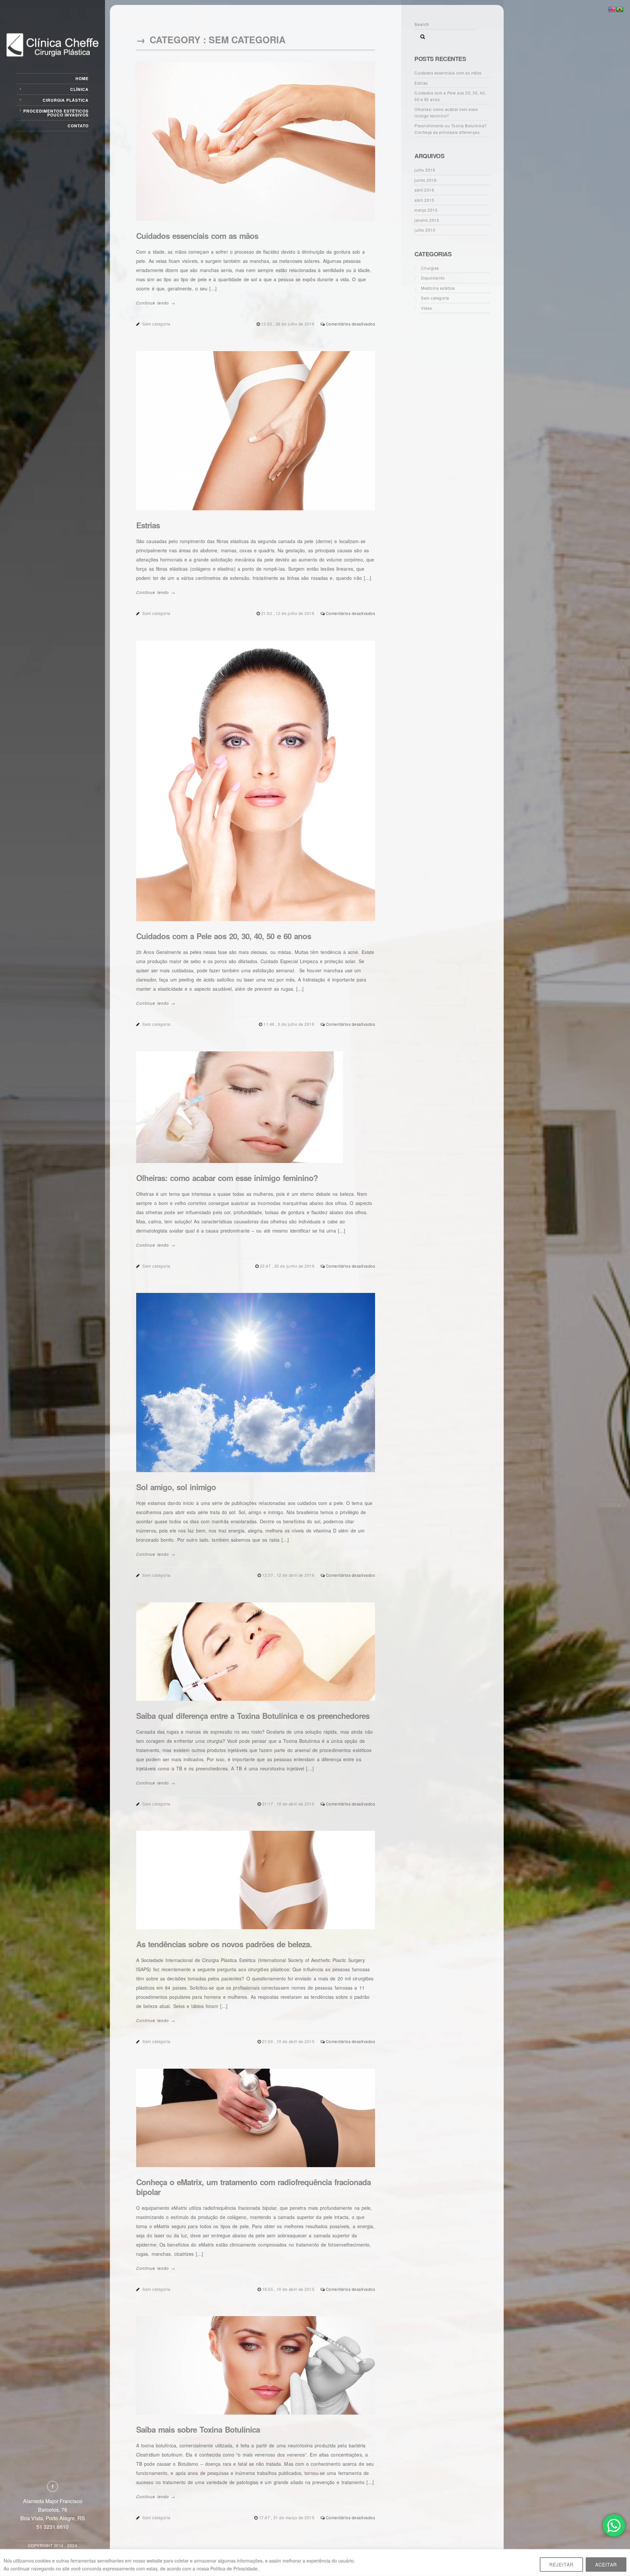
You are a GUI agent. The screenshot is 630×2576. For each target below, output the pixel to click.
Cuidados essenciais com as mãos (197, 236)
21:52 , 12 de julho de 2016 (288, 613)
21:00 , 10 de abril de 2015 (289, 2041)
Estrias (148, 525)
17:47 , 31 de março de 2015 (287, 2517)
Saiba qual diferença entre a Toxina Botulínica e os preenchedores (253, 1716)
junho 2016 (425, 180)
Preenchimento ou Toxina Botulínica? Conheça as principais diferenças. (451, 129)
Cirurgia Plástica (66, 100)
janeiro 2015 (427, 220)
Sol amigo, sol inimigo (176, 1487)
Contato (78, 126)
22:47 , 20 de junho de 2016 (288, 1266)
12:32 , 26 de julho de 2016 (288, 324)
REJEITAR (561, 2565)
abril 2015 (424, 200)
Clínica (79, 89)
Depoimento (433, 278)
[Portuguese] (620, 10)
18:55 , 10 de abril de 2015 (289, 2289)
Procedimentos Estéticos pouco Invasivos (56, 113)
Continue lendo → (156, 303)
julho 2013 (425, 230)
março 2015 (426, 210)
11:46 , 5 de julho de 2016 (290, 1024)
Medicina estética (438, 288)
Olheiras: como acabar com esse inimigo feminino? (227, 1178)
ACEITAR (606, 2565)
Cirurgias (430, 268)
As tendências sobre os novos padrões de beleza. (224, 1944)
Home (82, 78)
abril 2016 (424, 190)
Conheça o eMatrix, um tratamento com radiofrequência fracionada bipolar (253, 2187)
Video (427, 308)
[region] (315, 2563)
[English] (612, 10)
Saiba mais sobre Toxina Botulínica (198, 2429)
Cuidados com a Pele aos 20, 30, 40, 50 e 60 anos (224, 936)
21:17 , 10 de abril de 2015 (289, 1804)
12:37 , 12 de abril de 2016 (289, 1575)
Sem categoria (157, 324)
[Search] (420, 35)
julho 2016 (425, 170)
